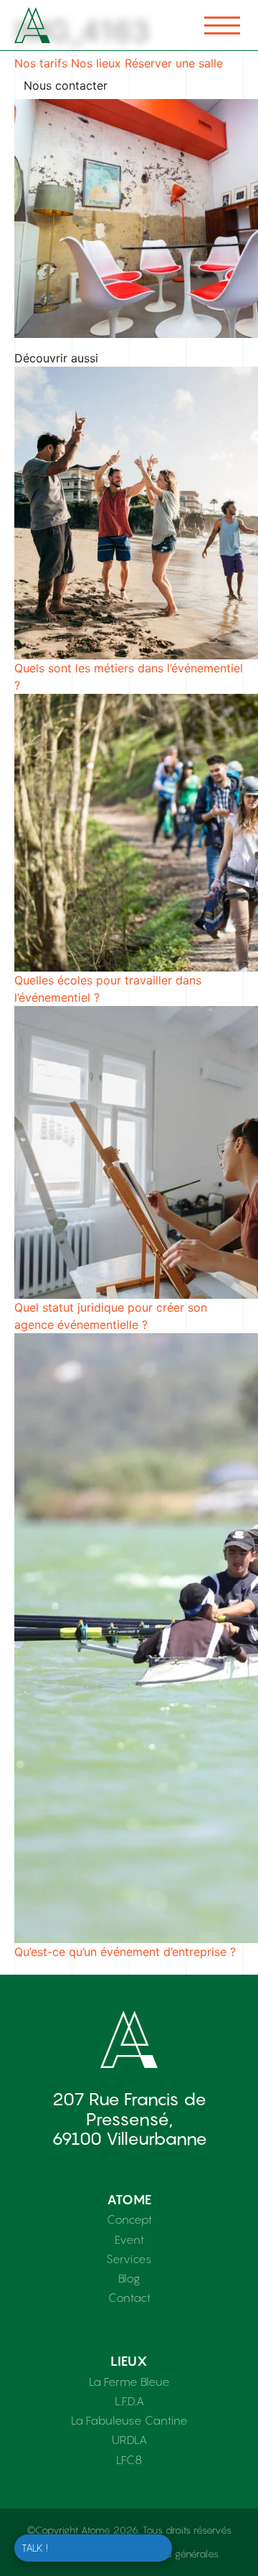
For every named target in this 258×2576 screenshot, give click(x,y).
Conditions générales (172, 2554)
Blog (129, 2278)
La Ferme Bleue (129, 2382)
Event (129, 2239)
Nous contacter (66, 85)
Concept (129, 2219)
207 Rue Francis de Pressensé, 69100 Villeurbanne (129, 2119)
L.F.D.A (129, 2401)
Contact (129, 2298)
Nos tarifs (41, 63)
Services (129, 2259)
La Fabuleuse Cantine (129, 2420)
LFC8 (129, 2460)
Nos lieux (96, 63)
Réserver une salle (174, 63)
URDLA (129, 2440)
